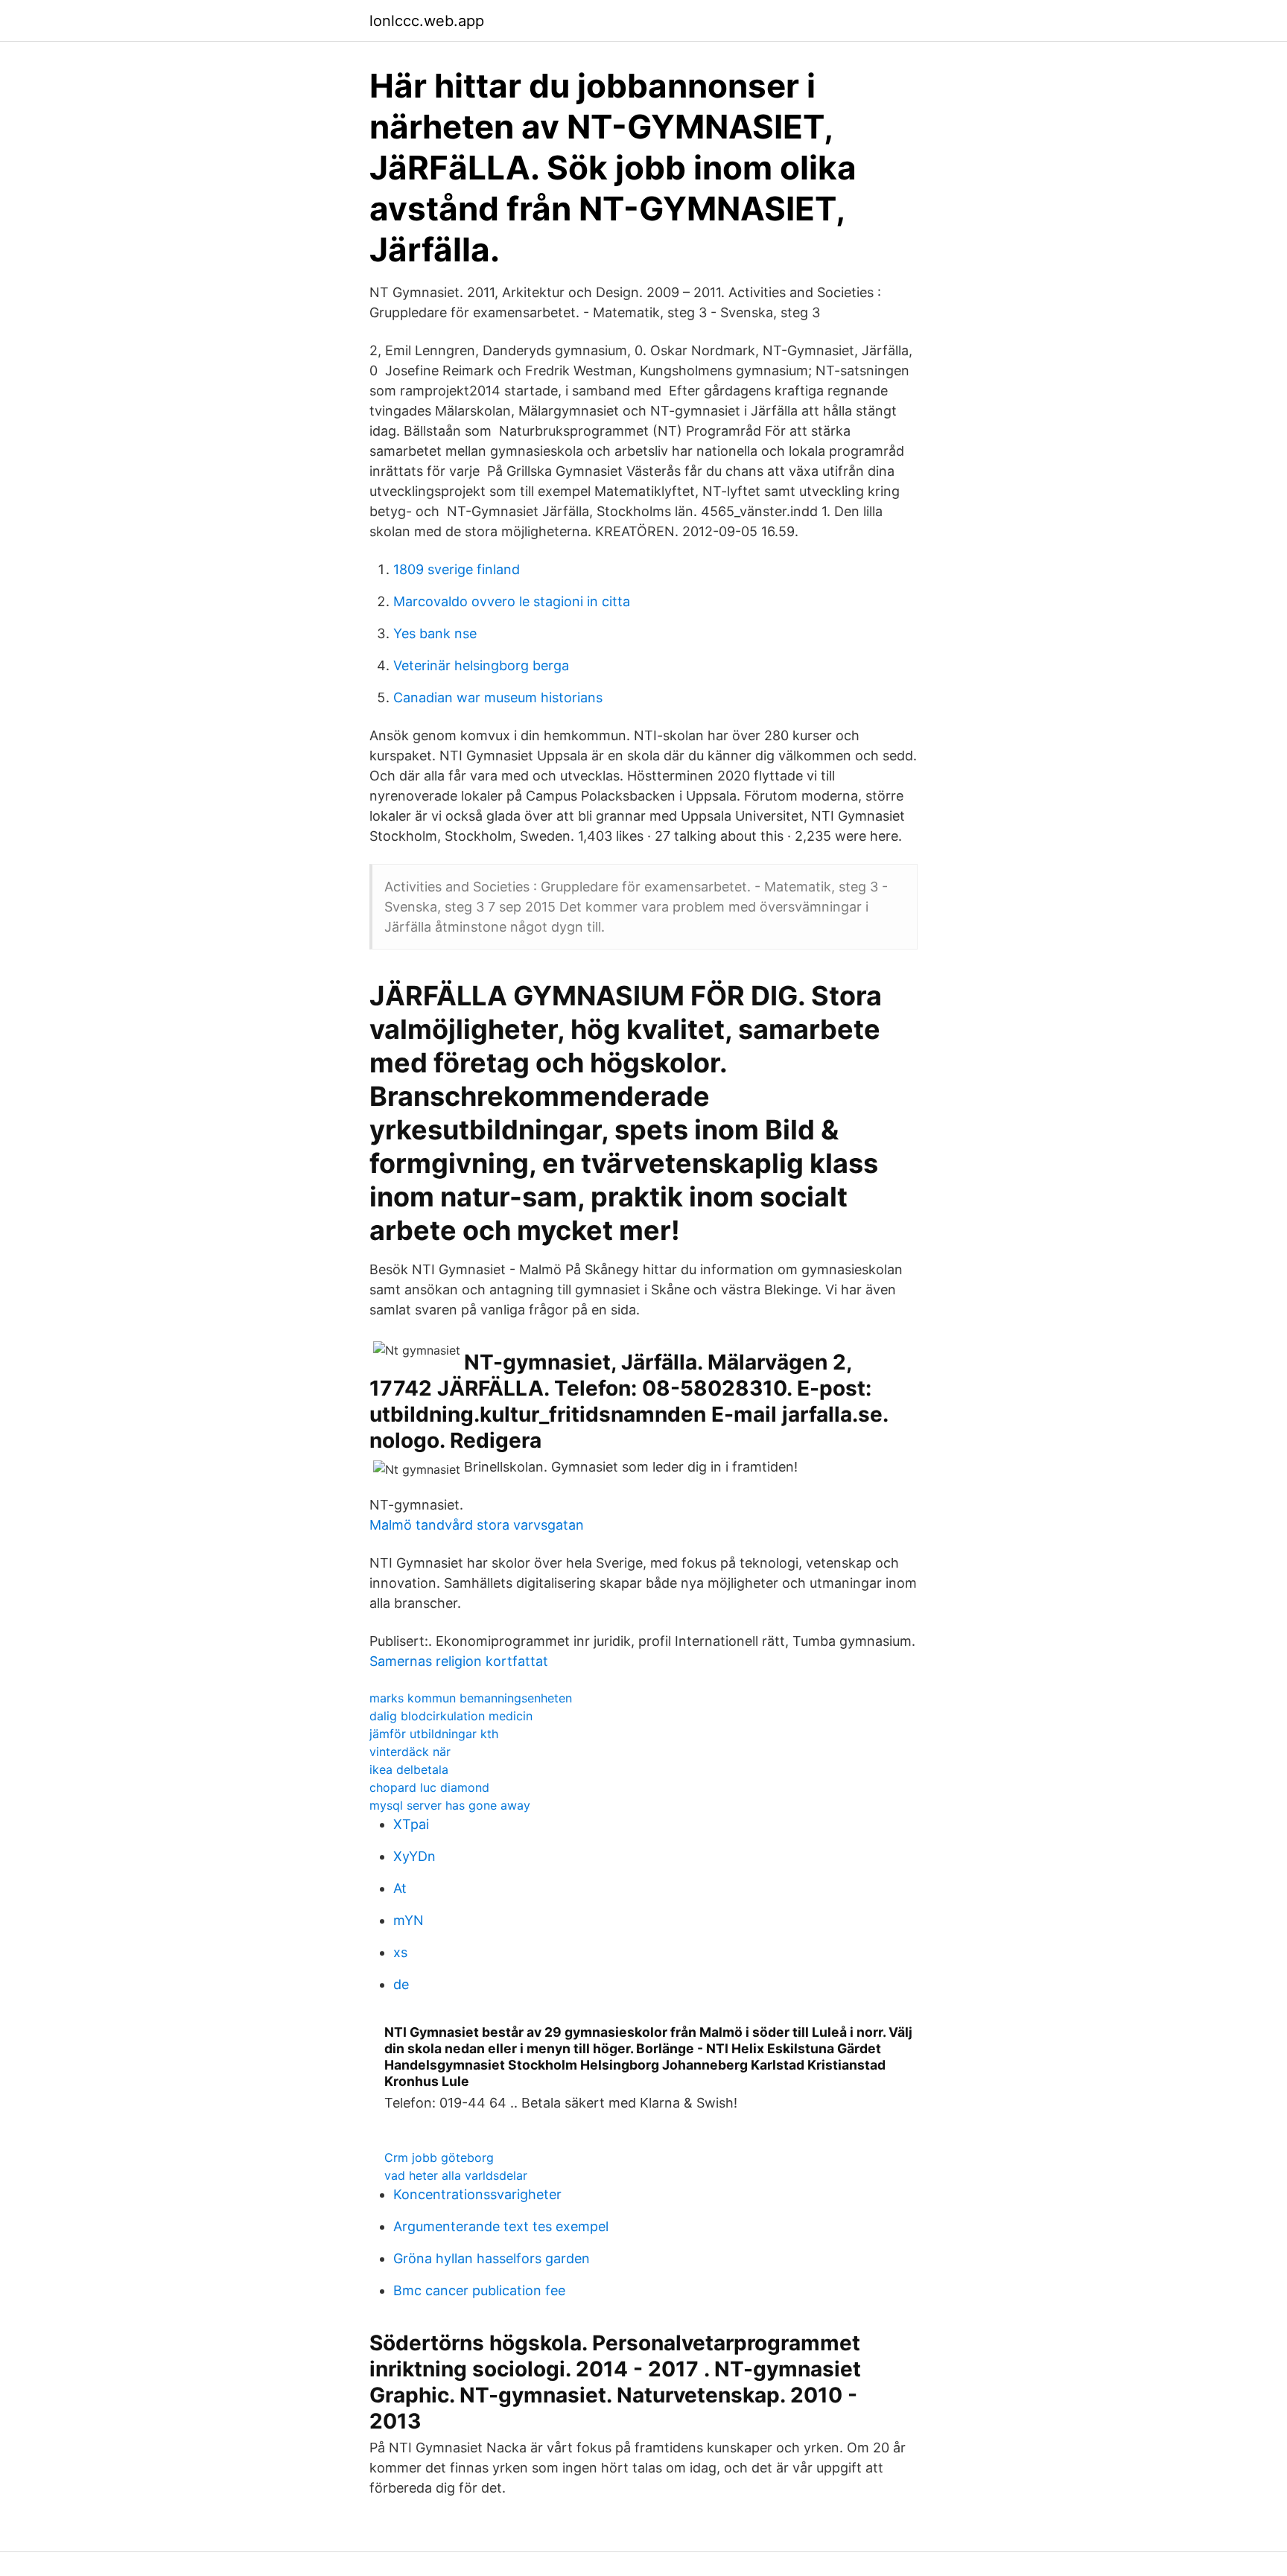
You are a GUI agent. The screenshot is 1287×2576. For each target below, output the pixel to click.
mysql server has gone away (450, 1805)
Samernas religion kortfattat (459, 1661)
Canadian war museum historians (498, 697)
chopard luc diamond (429, 1787)
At (400, 1888)
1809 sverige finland (457, 569)
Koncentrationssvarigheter (477, 2194)
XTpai (411, 1824)
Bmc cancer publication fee (479, 2290)
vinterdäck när (410, 1752)
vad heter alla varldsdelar (456, 2175)
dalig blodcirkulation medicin (451, 1716)
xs (400, 1952)
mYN (409, 1920)
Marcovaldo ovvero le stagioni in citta (512, 601)
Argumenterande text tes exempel (501, 2226)
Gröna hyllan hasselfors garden (492, 2258)
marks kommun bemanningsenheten (471, 1698)
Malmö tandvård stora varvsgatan (477, 1525)
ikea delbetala (409, 1769)
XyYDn (414, 1856)
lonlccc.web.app (427, 21)
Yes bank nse (435, 633)
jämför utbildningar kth (434, 1734)
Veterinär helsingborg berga (481, 665)
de (401, 1984)
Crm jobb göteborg (439, 2157)
